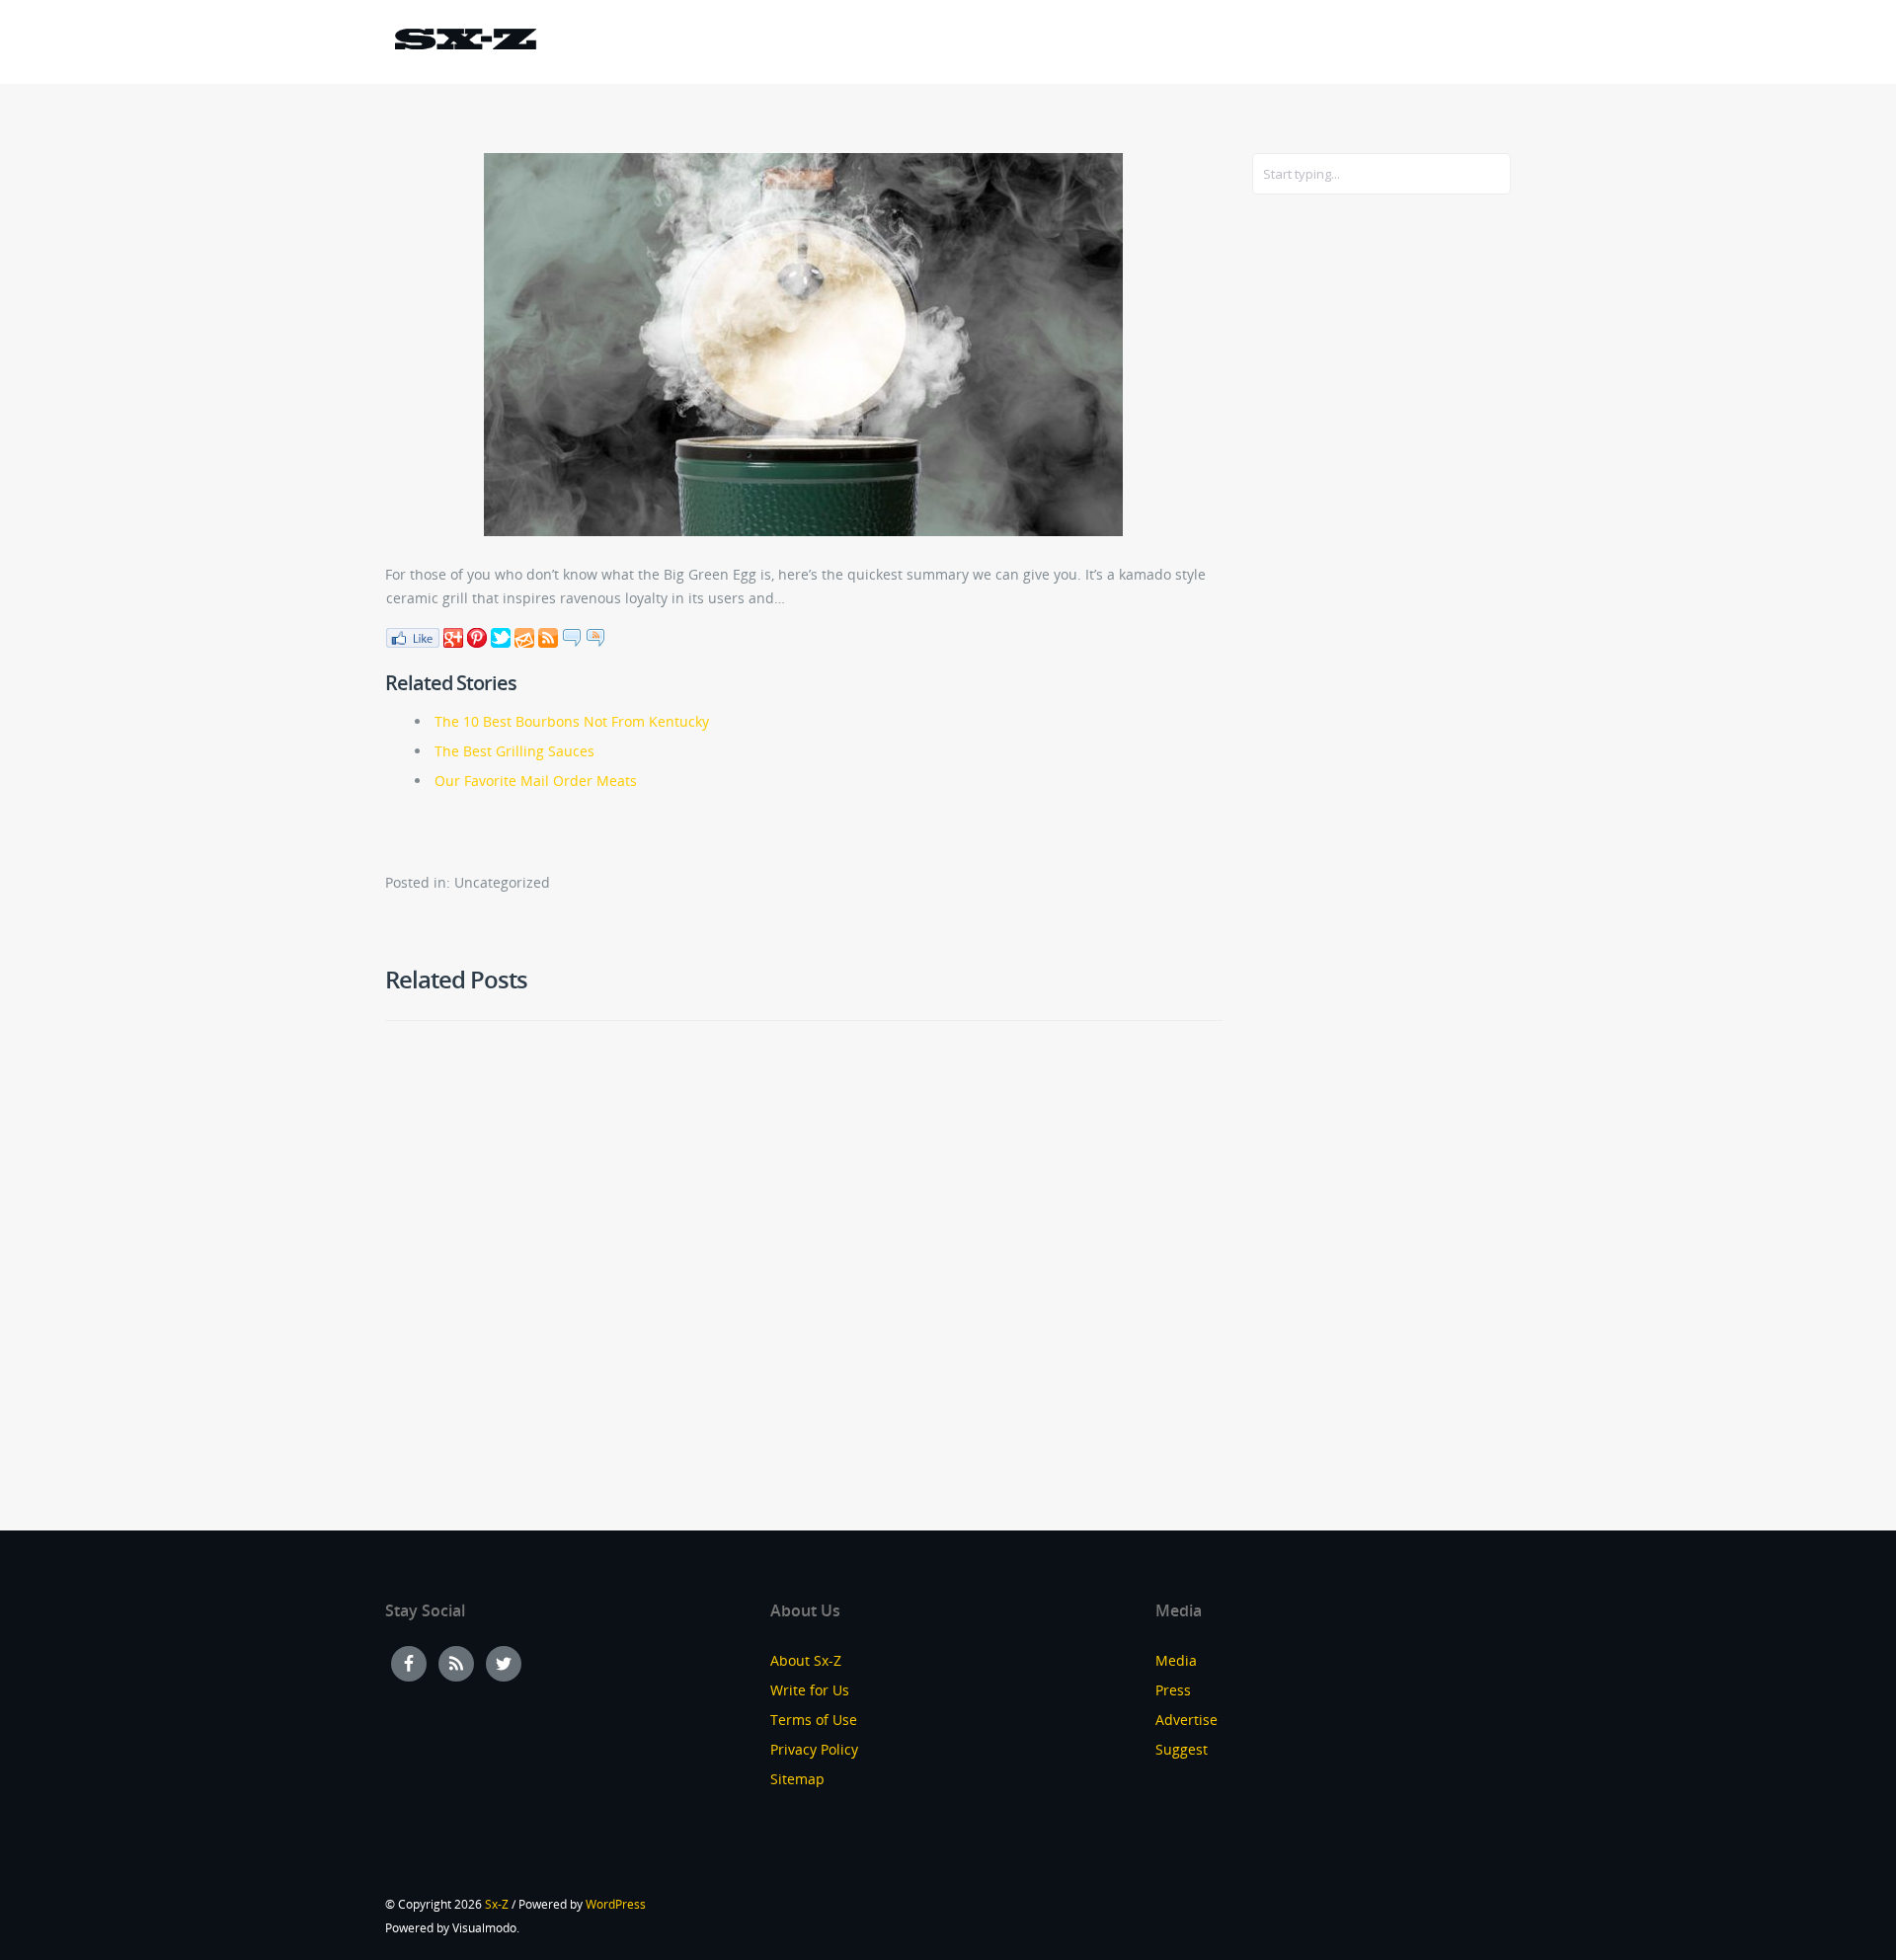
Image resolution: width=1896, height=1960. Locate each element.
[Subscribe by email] (524, 636)
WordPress (616, 1904)
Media (1176, 1660)
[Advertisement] (1331, 530)
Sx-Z (497, 1904)
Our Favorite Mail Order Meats (536, 781)
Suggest (1182, 1749)
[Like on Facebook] (412, 636)
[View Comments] (572, 636)
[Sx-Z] (465, 42)
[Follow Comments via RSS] (595, 636)
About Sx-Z (806, 1660)
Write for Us (810, 1690)
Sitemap (797, 1779)
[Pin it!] (477, 636)
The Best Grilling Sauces (514, 751)
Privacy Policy (814, 1749)
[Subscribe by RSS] (548, 636)
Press (1173, 1690)
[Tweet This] (501, 636)
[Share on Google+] (453, 636)
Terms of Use (814, 1720)
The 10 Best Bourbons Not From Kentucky (572, 721)
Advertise (1186, 1720)
